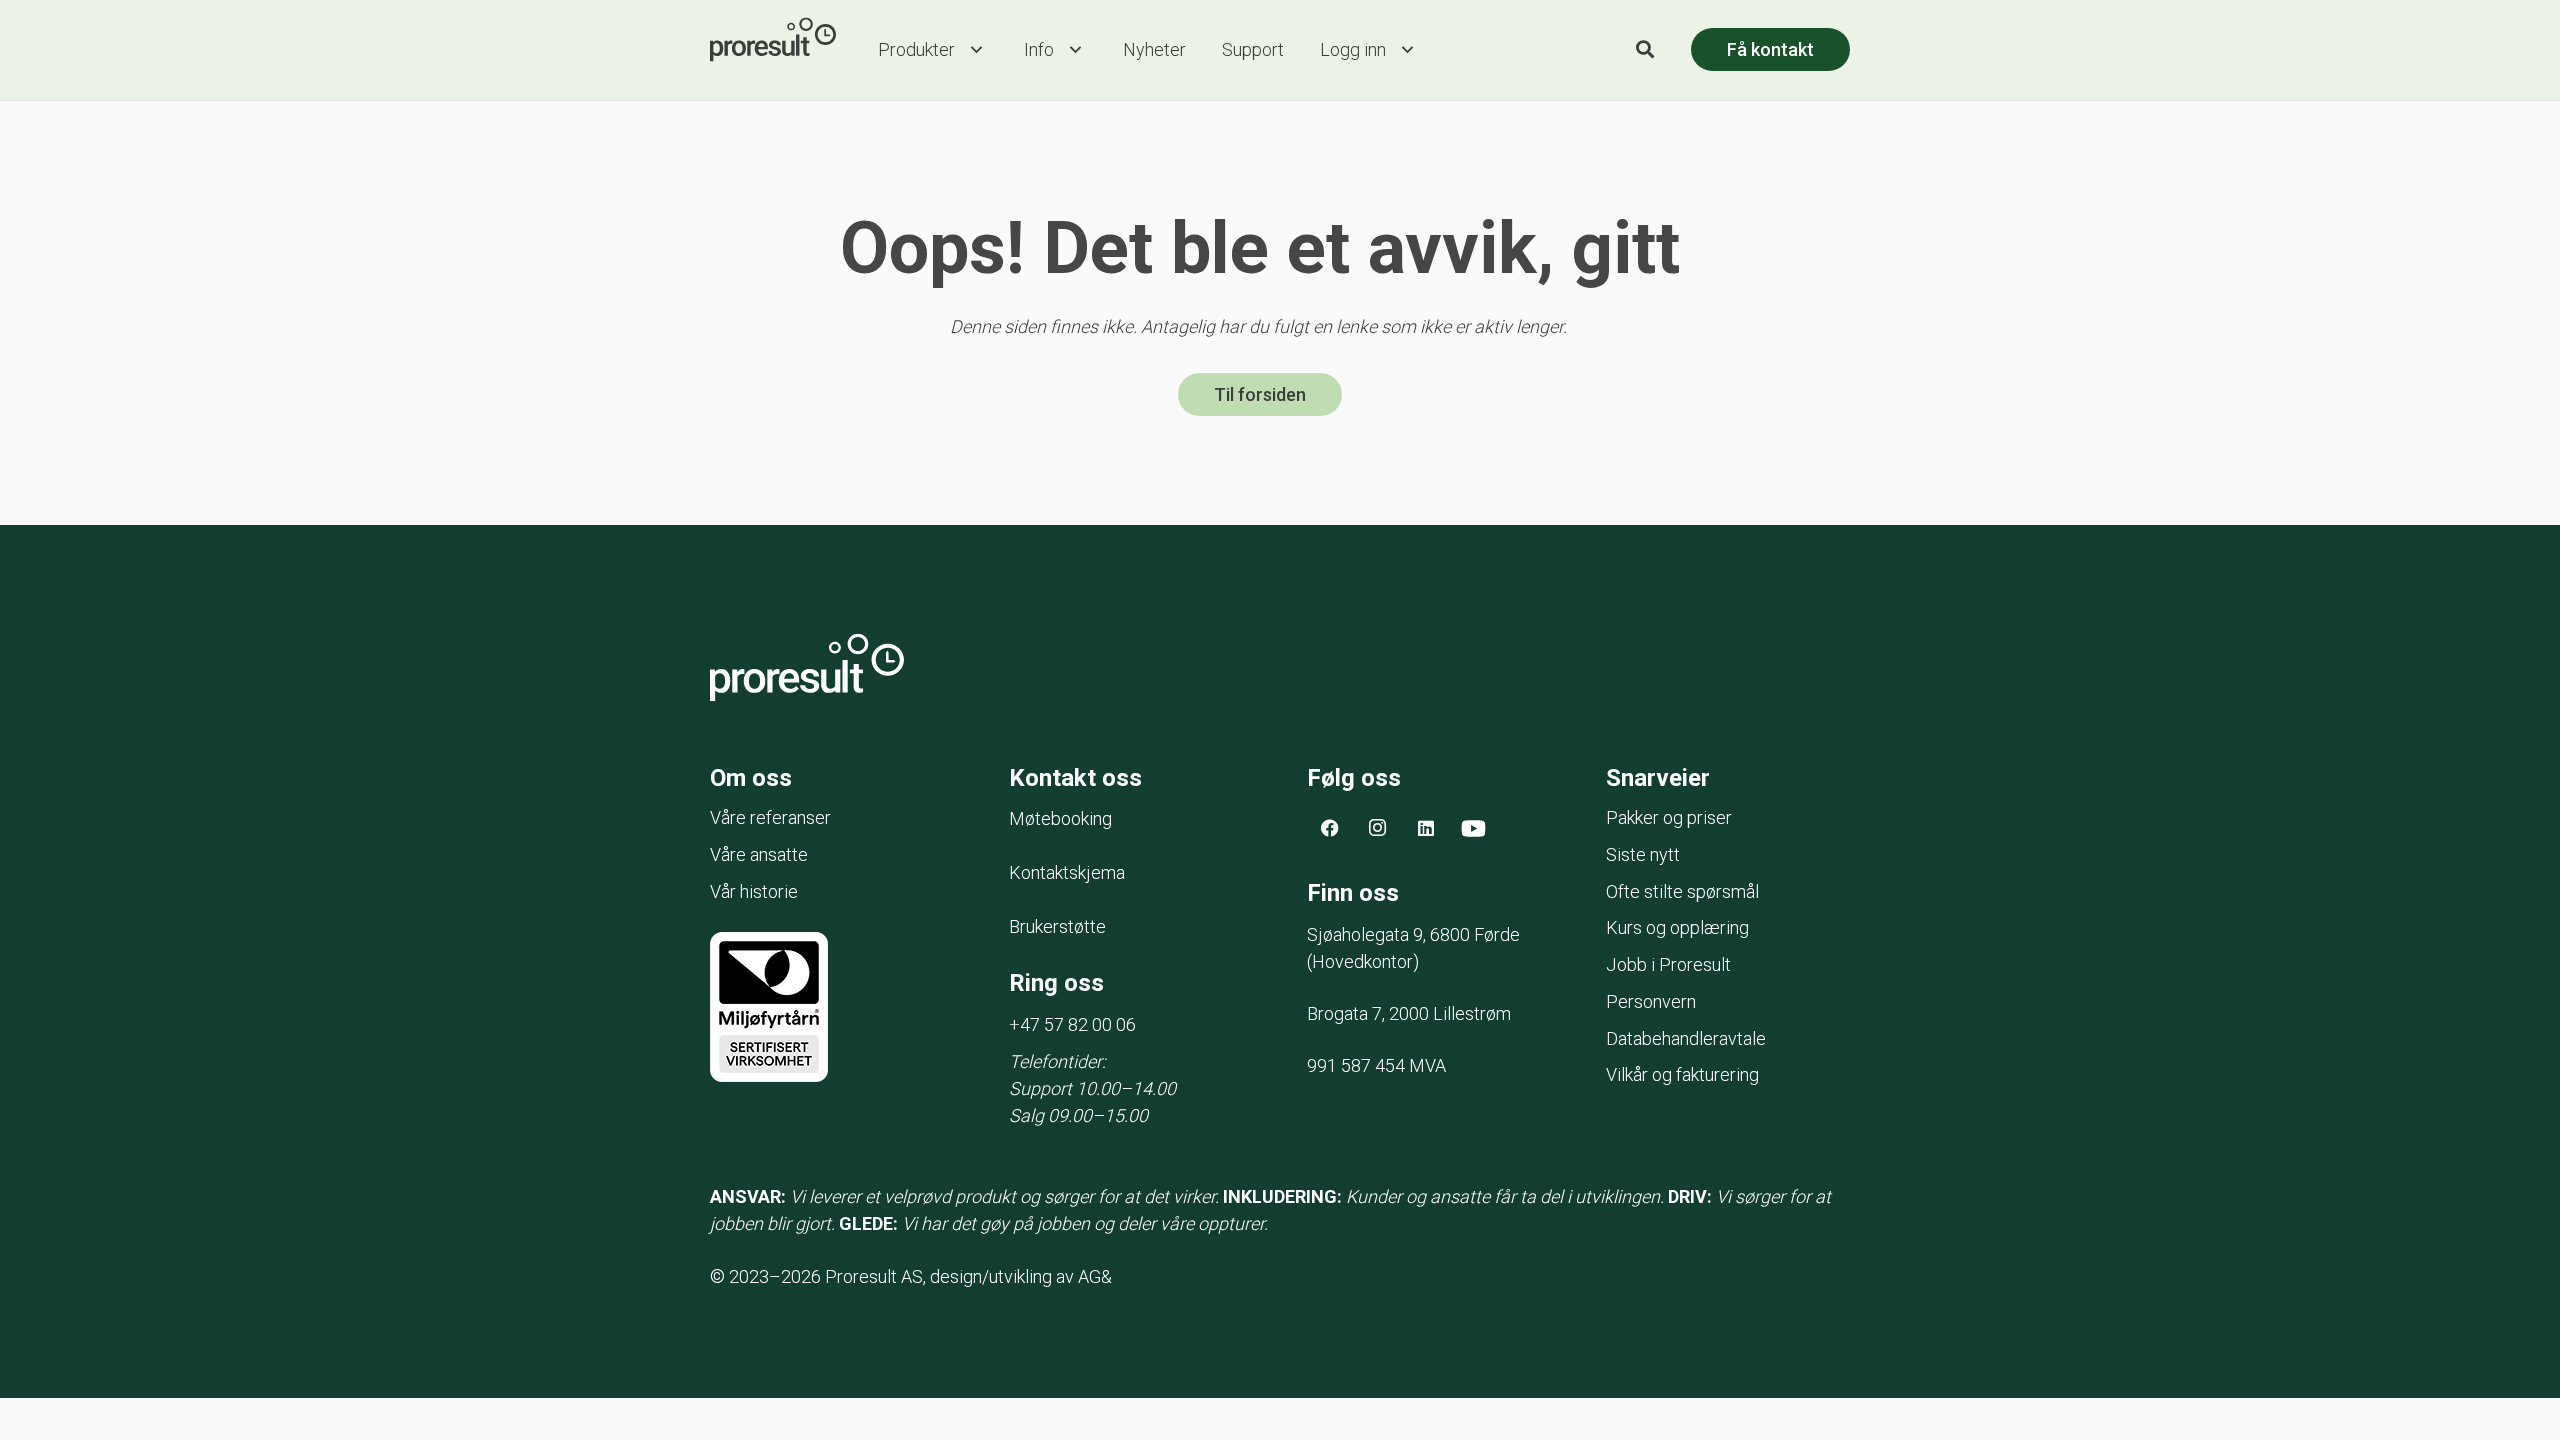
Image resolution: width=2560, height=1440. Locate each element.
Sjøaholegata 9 (1413, 934)
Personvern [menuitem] (1651, 1001)
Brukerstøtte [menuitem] (1057, 926)
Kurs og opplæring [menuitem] (1677, 927)
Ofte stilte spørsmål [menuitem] (1682, 891)
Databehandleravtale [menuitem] (1686, 1038)
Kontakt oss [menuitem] (1075, 778)
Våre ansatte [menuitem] (759, 854)
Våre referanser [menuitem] (770, 817)
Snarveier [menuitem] (1658, 778)
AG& (1095, 1276)
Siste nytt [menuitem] (1643, 854)
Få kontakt (1770, 49)
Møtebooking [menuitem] (1060, 818)
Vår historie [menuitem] (754, 891)
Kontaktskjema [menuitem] (1067, 872)
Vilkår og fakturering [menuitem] (1682, 1074)
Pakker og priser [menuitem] (1669, 817)
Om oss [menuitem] (751, 778)
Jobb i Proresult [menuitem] (1668, 964)
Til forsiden (1260, 394)
